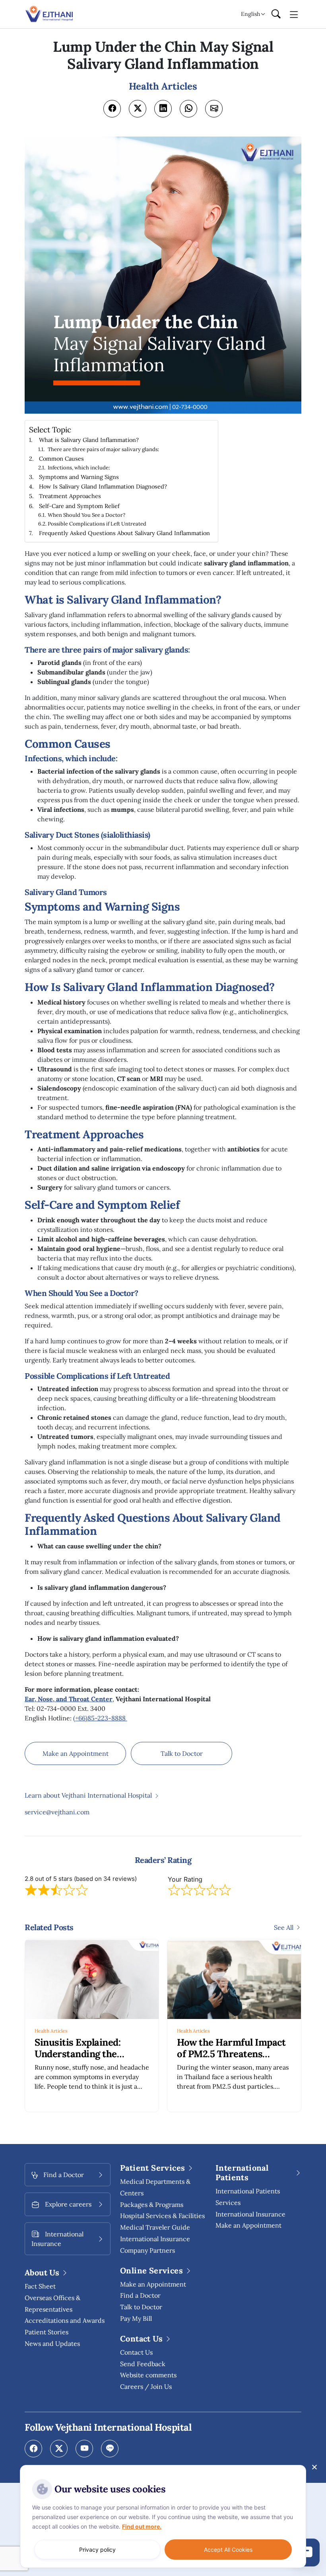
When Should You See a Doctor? (86, 515)
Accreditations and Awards (65, 2320)
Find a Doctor (140, 2295)
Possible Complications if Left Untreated (97, 524)
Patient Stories (47, 2332)
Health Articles (51, 2031)
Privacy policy (97, 2550)
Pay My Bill (136, 2318)
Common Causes (61, 458)
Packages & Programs (152, 2205)
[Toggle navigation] (294, 14)
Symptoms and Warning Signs (79, 477)
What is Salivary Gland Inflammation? (89, 440)
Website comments (148, 2375)
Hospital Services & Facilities (162, 2216)
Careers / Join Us (146, 2386)
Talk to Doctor (182, 1753)
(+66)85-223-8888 (100, 1718)
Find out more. (142, 2526)
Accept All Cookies (228, 2550)
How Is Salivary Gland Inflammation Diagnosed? (103, 486)
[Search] (276, 14)
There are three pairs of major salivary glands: (103, 449)
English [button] (250, 14)
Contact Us (136, 2352)
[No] (314, 2467)
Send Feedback (143, 2364)
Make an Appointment (76, 1753)
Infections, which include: (79, 468)
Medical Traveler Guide (155, 2227)
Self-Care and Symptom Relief (79, 506)
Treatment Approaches (70, 496)
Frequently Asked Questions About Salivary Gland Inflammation (124, 533)
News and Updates (52, 2343)
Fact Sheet (40, 2286)
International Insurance (250, 2214)
